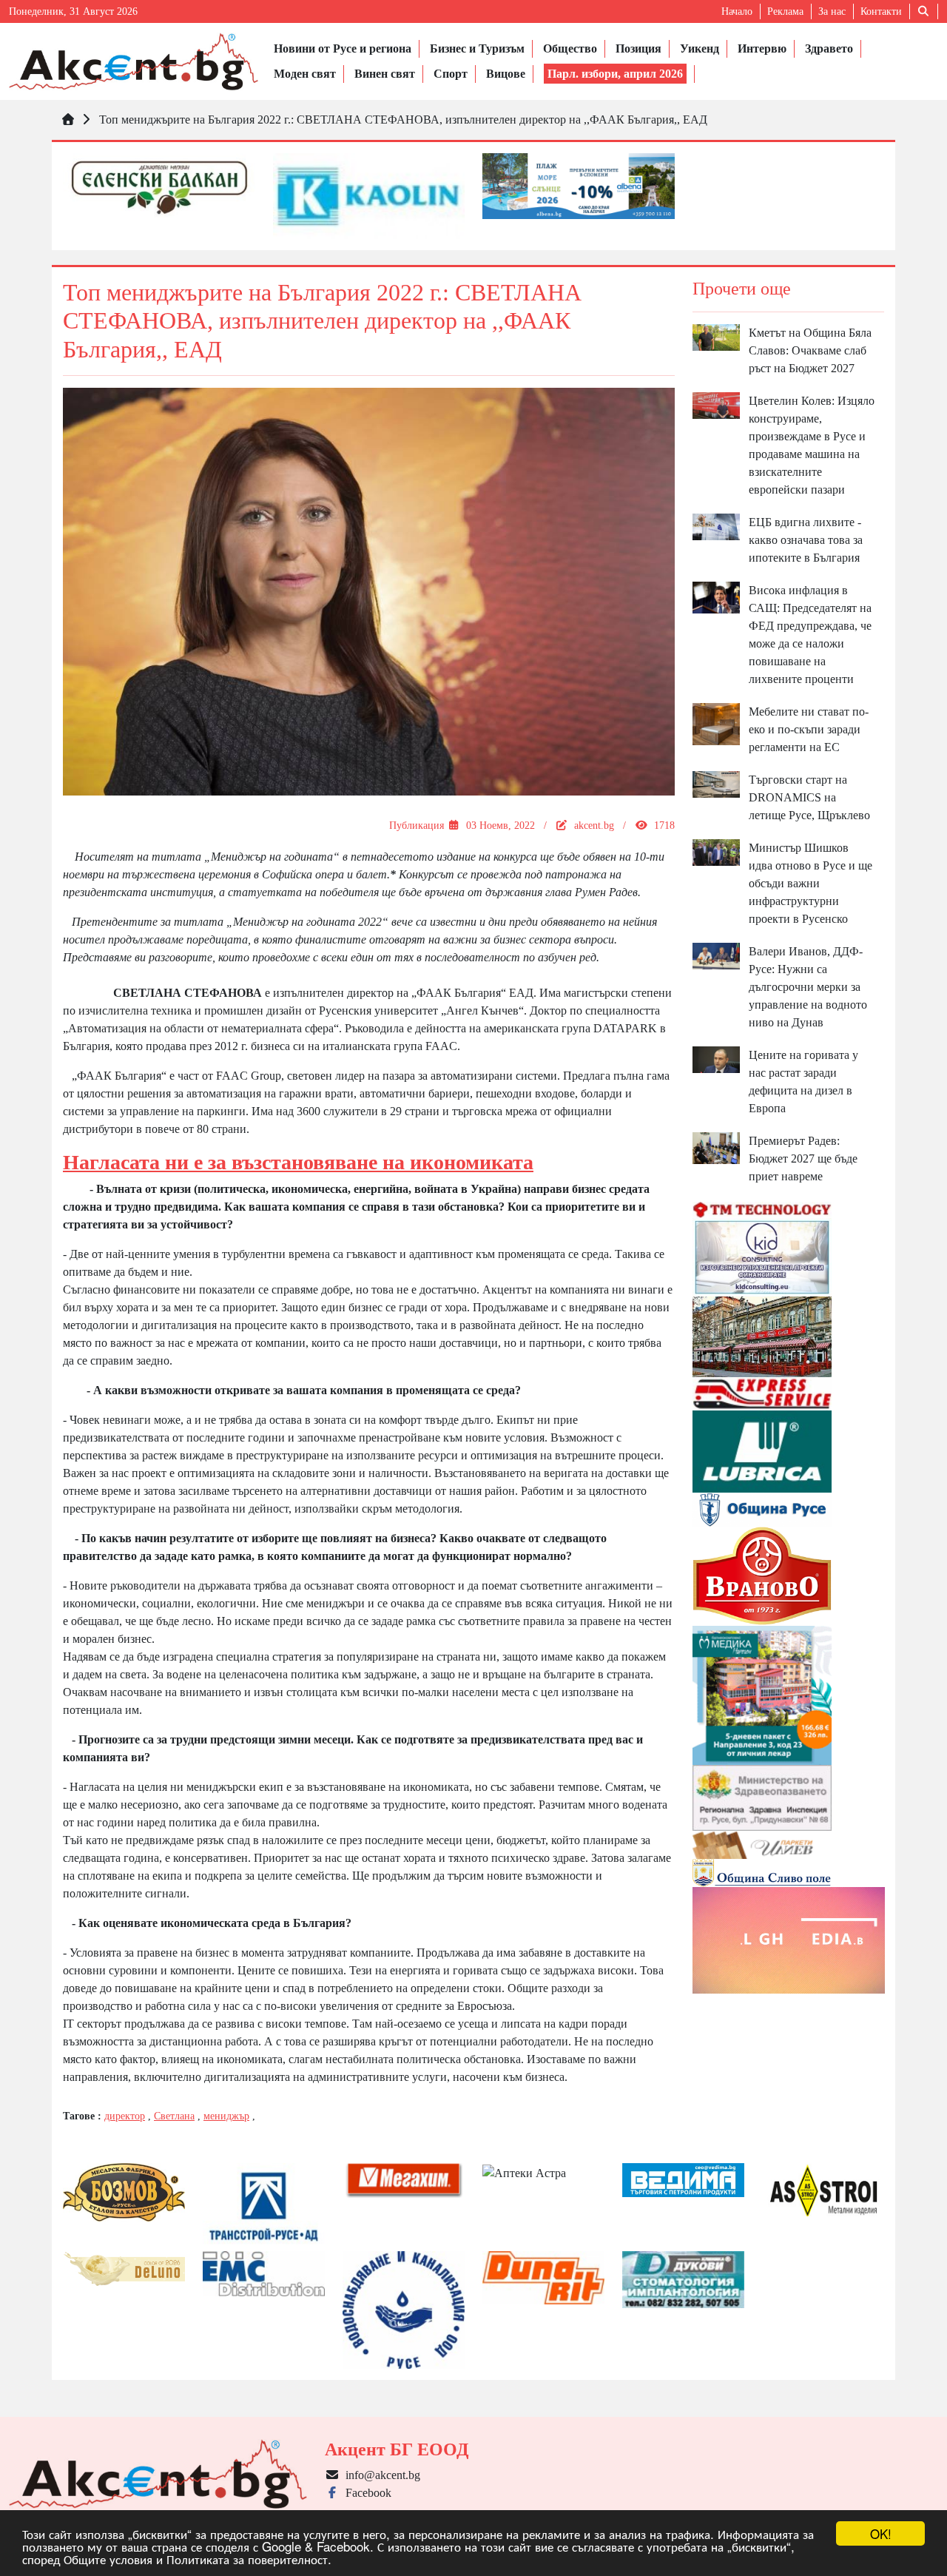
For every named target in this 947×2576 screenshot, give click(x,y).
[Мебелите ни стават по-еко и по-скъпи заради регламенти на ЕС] (717, 723)
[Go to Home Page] (68, 120)
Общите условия (108, 2559)
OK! (881, 2533)
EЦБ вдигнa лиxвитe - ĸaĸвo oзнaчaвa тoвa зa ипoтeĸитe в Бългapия (806, 540)
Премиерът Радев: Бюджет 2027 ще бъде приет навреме (803, 1158)
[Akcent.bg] (134, 61)
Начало (737, 11)
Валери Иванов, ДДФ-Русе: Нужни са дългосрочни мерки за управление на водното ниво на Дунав (808, 987)
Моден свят (305, 74)
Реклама (785, 11)
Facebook (365, 2493)
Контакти (881, 11)
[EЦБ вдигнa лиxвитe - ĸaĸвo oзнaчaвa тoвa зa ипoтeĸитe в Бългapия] (717, 526)
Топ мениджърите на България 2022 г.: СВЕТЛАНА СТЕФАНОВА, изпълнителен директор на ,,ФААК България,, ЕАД (403, 120)
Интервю (762, 48)
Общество (570, 48)
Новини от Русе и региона (343, 48)
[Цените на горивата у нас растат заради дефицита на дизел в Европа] (717, 1059)
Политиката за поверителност (247, 2559)
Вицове (506, 74)
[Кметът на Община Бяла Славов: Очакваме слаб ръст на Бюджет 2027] (717, 336)
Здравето (829, 48)
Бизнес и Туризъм (477, 48)
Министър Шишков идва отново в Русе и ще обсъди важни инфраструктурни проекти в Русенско (810, 883)
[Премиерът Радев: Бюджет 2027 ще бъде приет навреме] (717, 1147)
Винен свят (385, 74)
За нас (832, 11)
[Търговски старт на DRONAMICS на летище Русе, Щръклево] (717, 783)
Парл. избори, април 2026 (615, 74)
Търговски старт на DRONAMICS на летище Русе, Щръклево (809, 797)
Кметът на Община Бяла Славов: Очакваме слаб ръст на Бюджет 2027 (810, 350)
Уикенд (700, 48)
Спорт (451, 74)
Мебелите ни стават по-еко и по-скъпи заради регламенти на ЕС (809, 729)
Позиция (638, 48)
